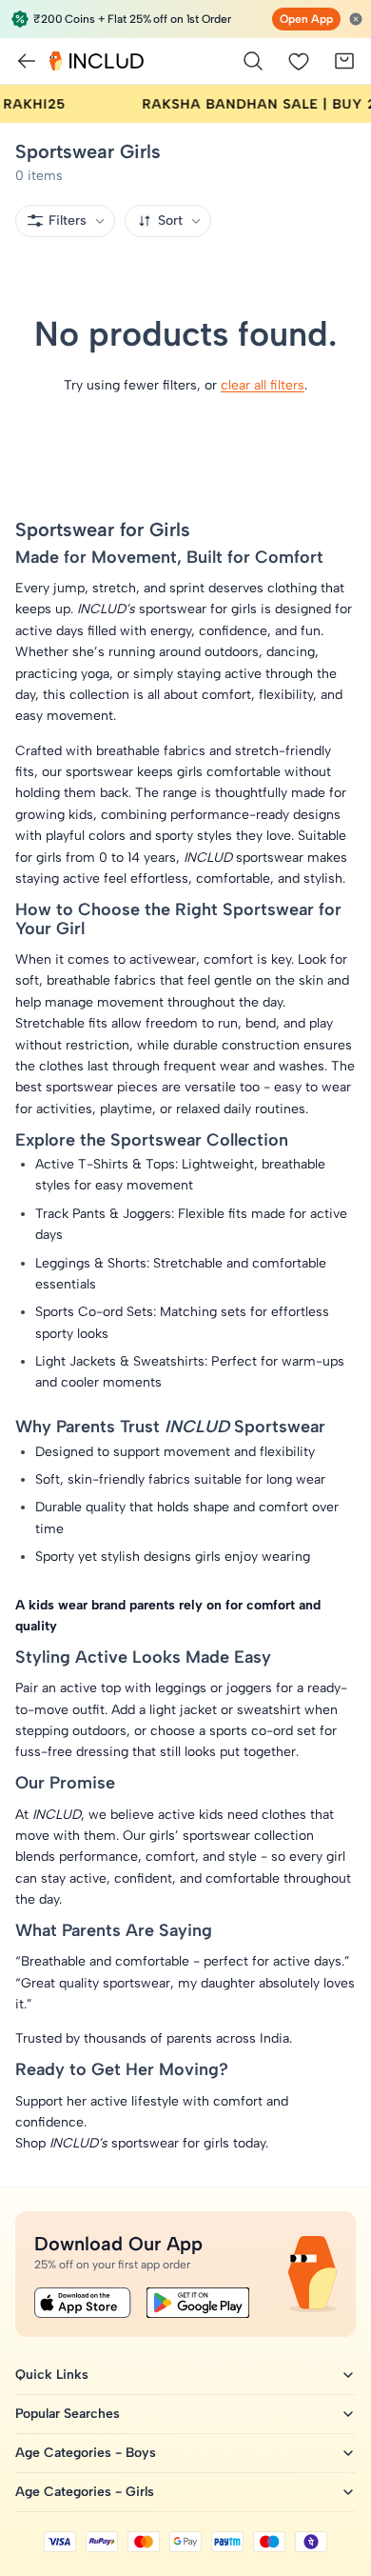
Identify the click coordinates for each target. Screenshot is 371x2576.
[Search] (253, 61)
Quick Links (52, 2375)
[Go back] (27, 61)
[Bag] (344, 61)
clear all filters (263, 385)
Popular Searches (68, 2414)
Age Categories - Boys (86, 2453)
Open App (306, 19)
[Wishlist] (299, 61)
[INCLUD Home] (97, 61)
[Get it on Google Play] (198, 2303)
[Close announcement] (356, 19)
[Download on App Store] (83, 2303)
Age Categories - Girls (85, 2492)
